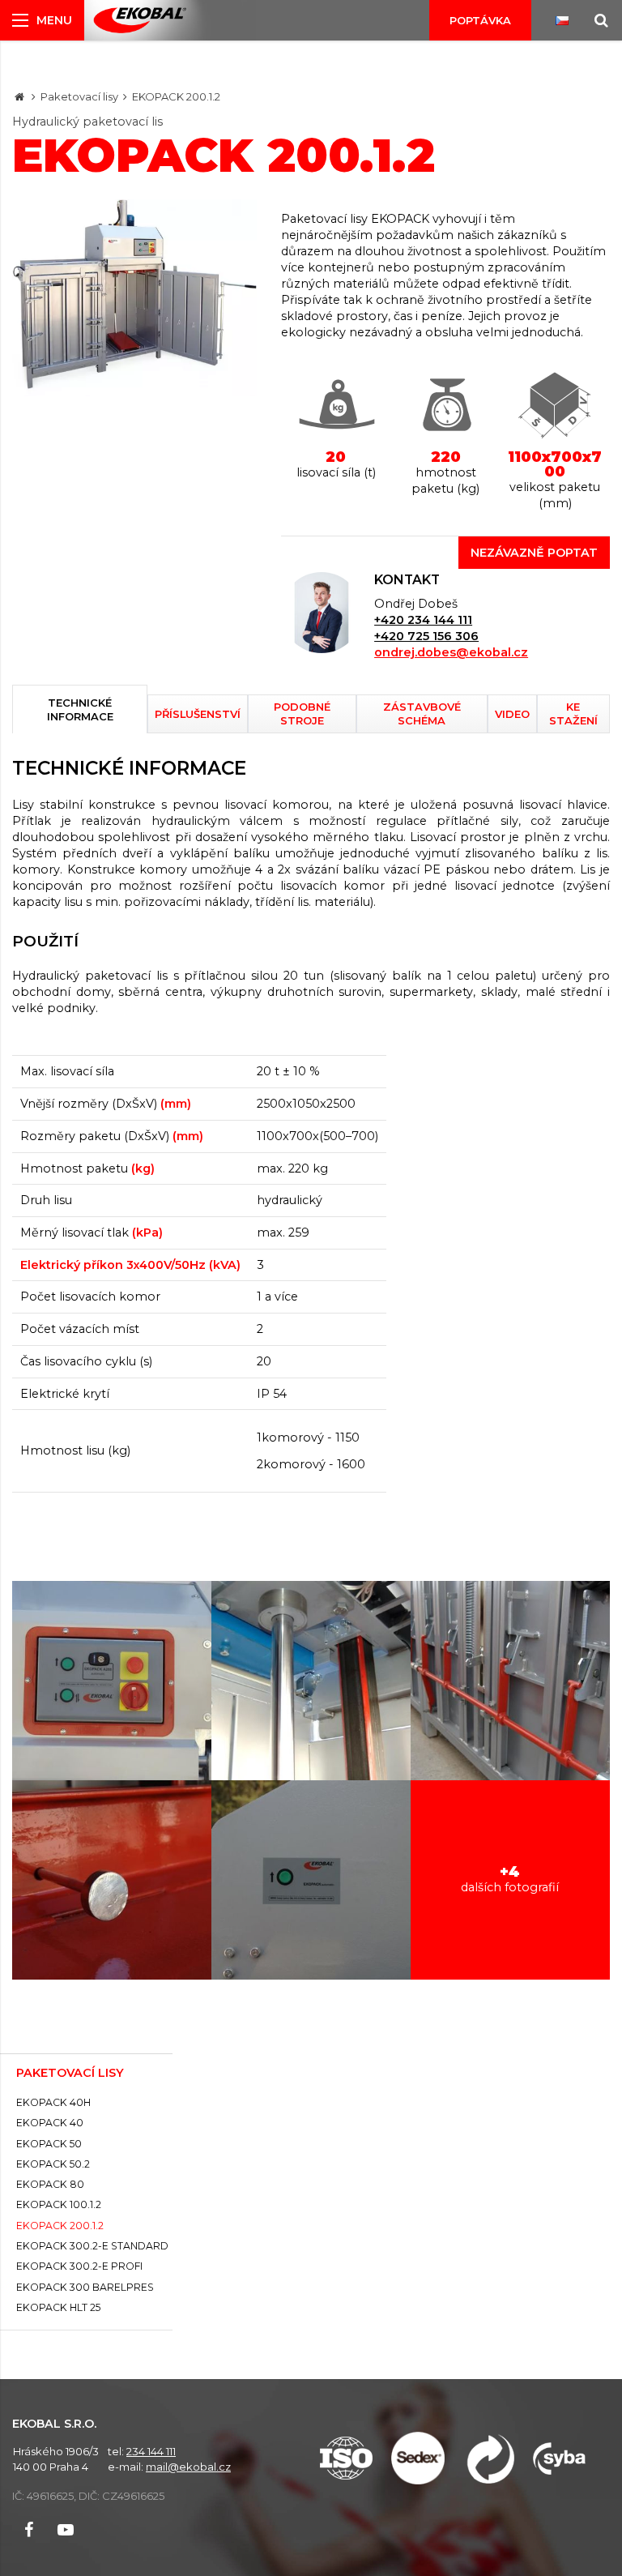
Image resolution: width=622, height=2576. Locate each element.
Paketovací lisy (79, 96)
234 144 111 (151, 2451)
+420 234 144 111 (423, 620)
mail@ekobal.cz (188, 2467)
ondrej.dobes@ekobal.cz (451, 652)
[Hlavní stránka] (19, 96)
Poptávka (480, 20)
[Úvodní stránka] (140, 21)
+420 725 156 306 (426, 636)
